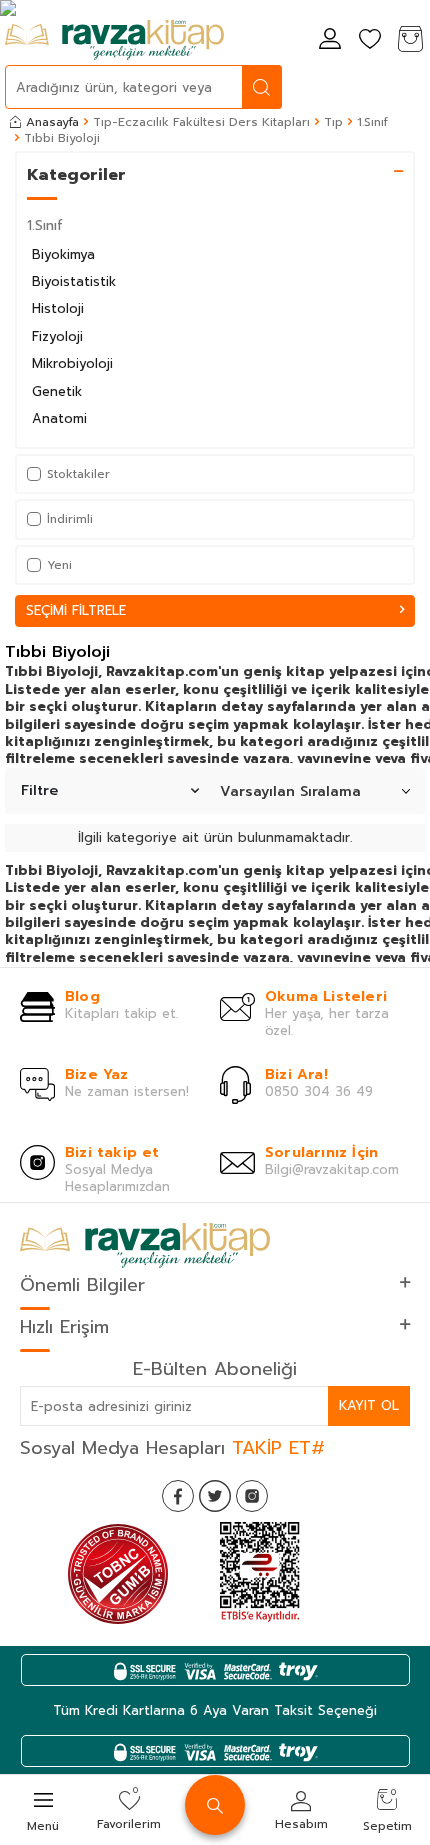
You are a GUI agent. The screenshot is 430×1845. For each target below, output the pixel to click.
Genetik (57, 391)
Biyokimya (63, 254)
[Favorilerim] (370, 40)
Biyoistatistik (74, 281)
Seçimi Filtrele (76, 610)
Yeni (59, 565)
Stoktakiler (78, 474)
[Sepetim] (410, 40)
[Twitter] (215, 1496)
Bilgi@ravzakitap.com (332, 1169)
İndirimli (70, 519)
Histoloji (58, 308)
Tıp (333, 122)
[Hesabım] (330, 40)
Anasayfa (52, 122)
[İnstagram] (252, 1496)
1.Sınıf (372, 122)
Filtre (39, 790)
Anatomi (59, 418)
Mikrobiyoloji (72, 363)
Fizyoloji (57, 336)
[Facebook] (178, 1496)
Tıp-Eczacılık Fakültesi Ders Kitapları (201, 122)
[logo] (114, 40)
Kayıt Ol (369, 1405)
